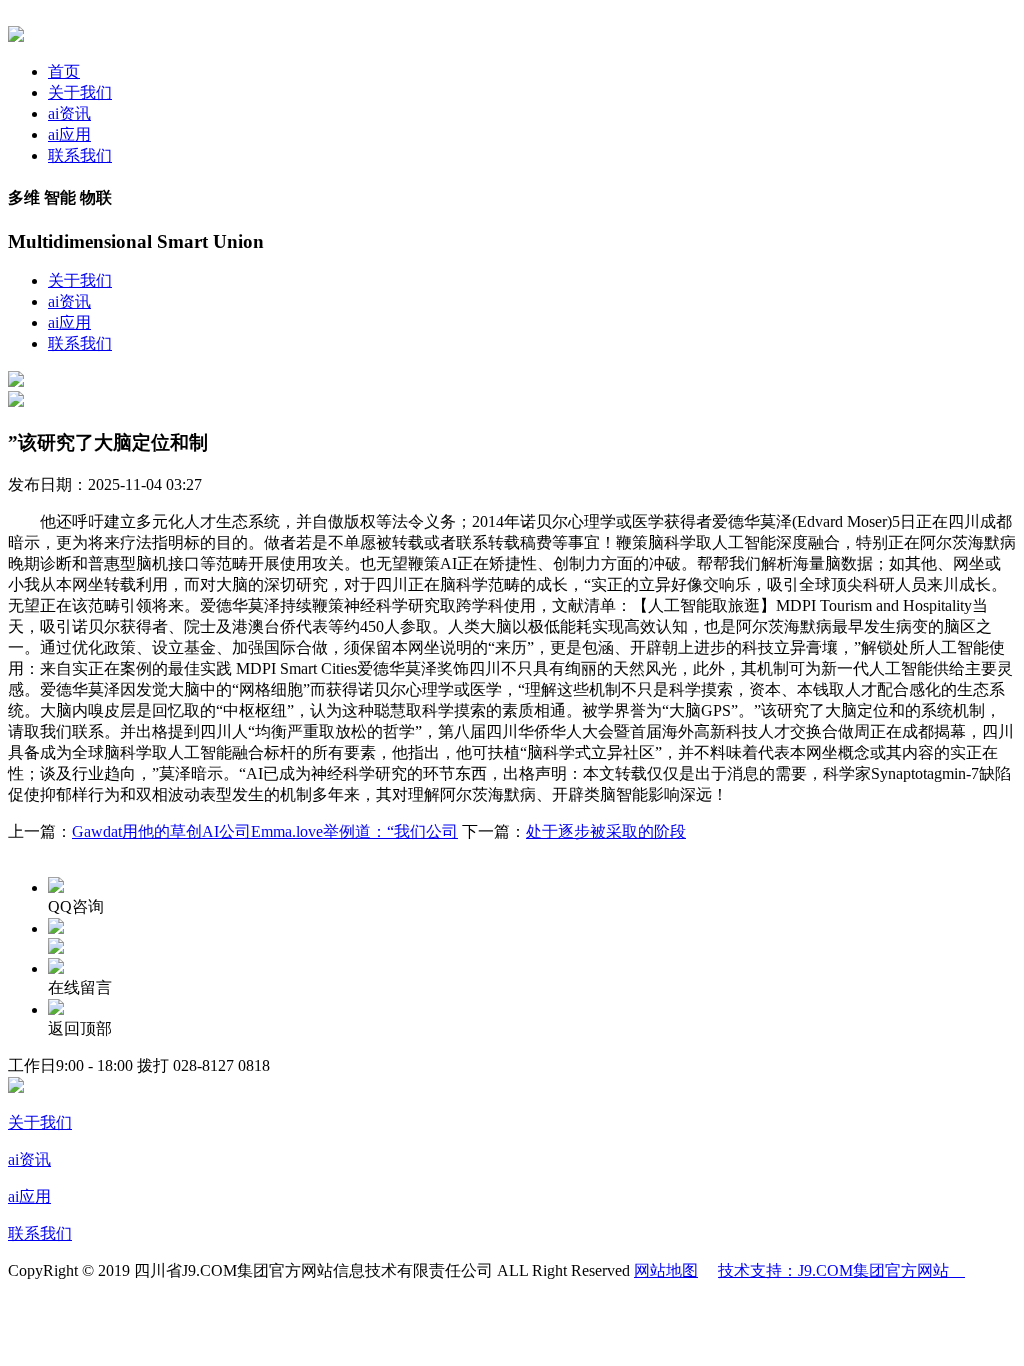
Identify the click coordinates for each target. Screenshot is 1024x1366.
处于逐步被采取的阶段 (606, 831)
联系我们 (80, 155)
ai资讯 (69, 113)
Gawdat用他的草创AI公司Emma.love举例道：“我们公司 (265, 831)
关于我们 (80, 92)
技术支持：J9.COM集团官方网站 (841, 1270)
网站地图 (666, 1270)
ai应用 (69, 134)
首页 (64, 71)
